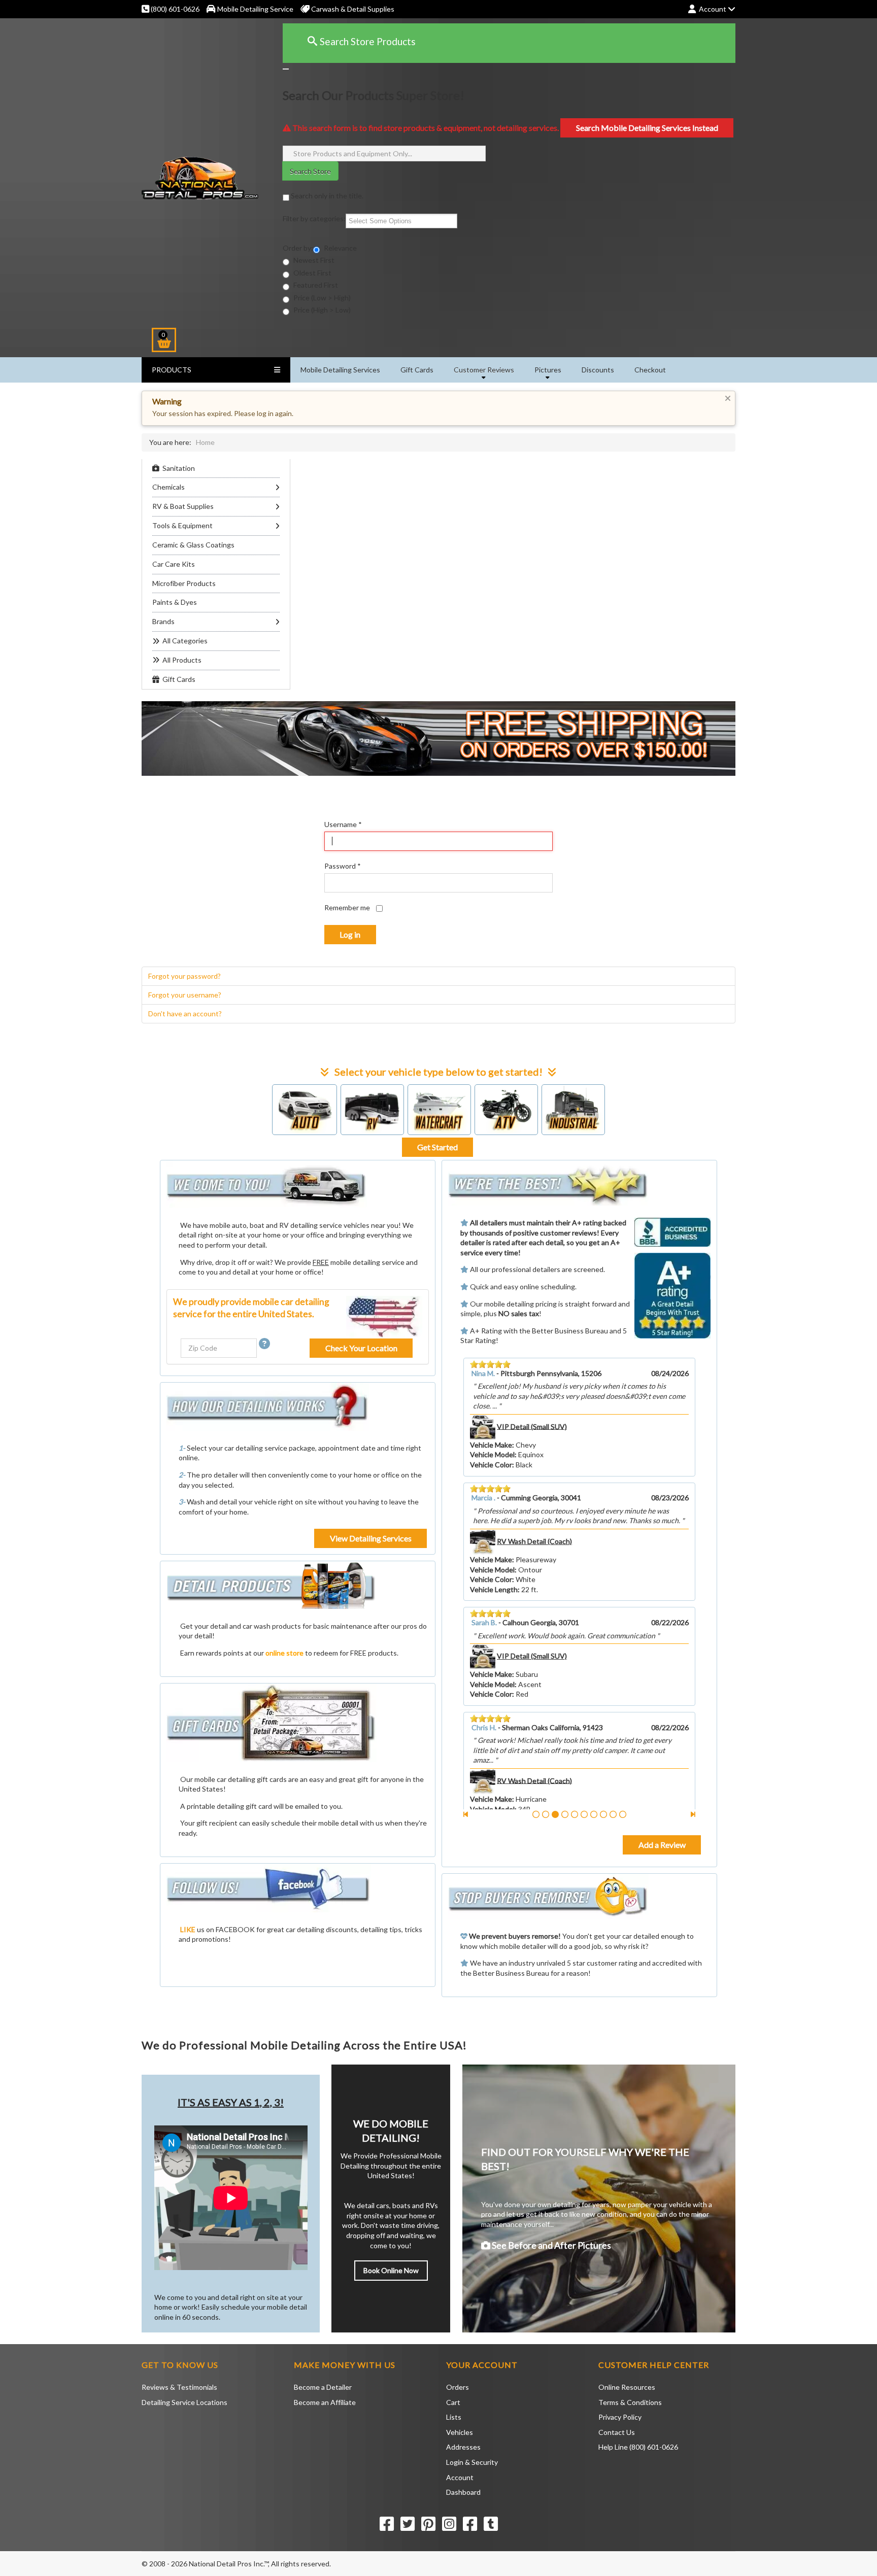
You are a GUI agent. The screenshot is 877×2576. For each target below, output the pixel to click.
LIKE (188, 1929)
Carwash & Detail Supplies (352, 9)
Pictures (548, 370)
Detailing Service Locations (184, 2402)
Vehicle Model (492, 1435)
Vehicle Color (491, 1549)
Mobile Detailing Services (340, 370)
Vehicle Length (494, 1684)
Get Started (437, 1147)
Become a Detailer (323, 2387)
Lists (454, 2417)
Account (460, 2477)
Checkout (650, 370)
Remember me (347, 907)
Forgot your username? (185, 995)
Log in (350, 934)
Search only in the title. (326, 196)
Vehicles (460, 2432)
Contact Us (617, 2432)
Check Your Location (361, 1348)
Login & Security (472, 2462)
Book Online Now (391, 2270)
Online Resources (627, 2387)
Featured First (315, 285)
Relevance (340, 248)
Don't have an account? (185, 1014)
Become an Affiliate (325, 2402)
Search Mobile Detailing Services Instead (647, 128)
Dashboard (463, 2492)
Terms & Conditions (630, 2402)
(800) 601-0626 (174, 9)
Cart (453, 2402)
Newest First (313, 260)
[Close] (286, 69)
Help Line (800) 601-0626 (638, 2447)
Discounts (598, 370)
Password (343, 866)
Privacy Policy (620, 2417)
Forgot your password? (184, 976)
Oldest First (312, 273)
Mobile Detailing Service (255, 9)
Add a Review (662, 1845)
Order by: (298, 248)
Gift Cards (417, 370)
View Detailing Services (371, 1538)
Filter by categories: (314, 218)
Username (343, 824)
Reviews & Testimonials (179, 2387)
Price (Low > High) (321, 298)
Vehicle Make (491, 1425)
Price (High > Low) (321, 310)
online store (284, 1653)
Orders (458, 2387)
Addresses (463, 2447)
